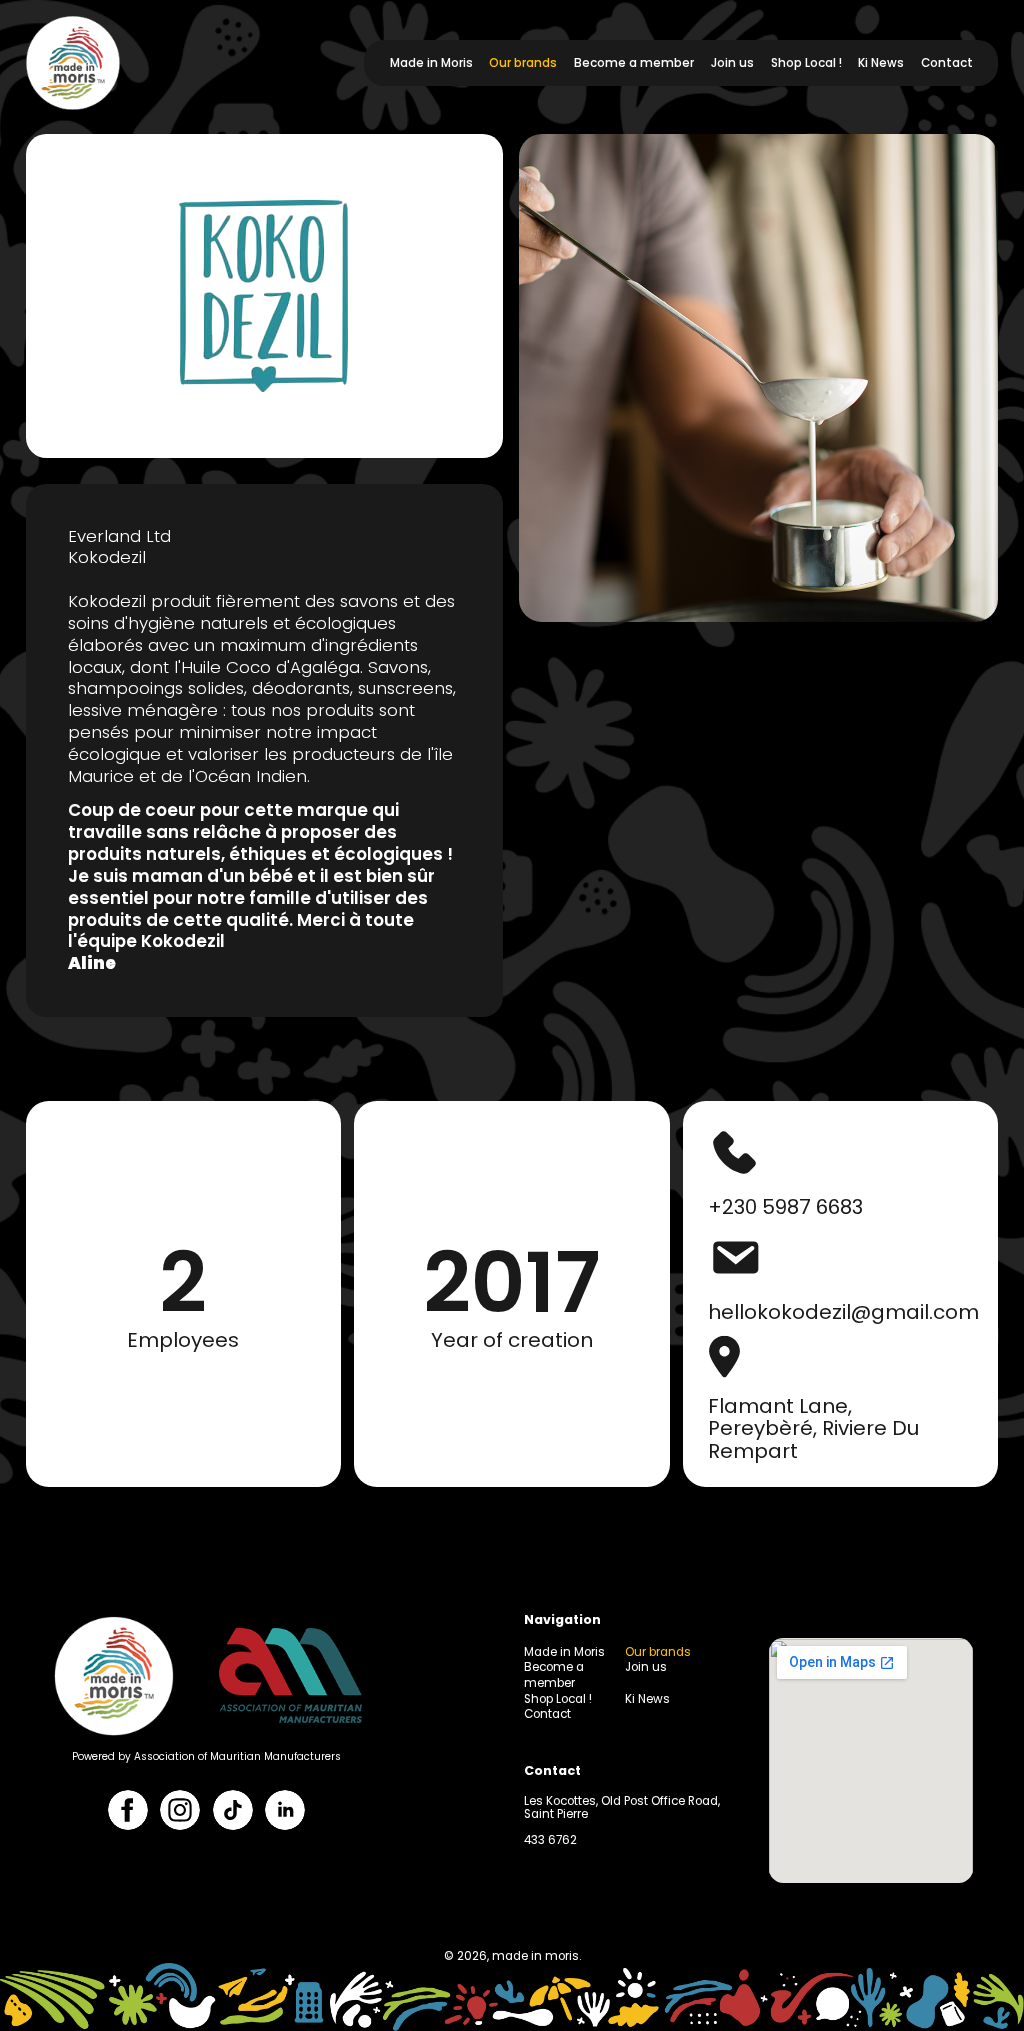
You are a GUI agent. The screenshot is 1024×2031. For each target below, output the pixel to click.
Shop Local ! (806, 63)
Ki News (881, 63)
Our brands (523, 63)
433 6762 (550, 1840)
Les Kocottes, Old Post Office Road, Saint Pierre (622, 1807)
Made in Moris (431, 63)
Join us (732, 63)
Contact (947, 63)
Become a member (634, 63)
